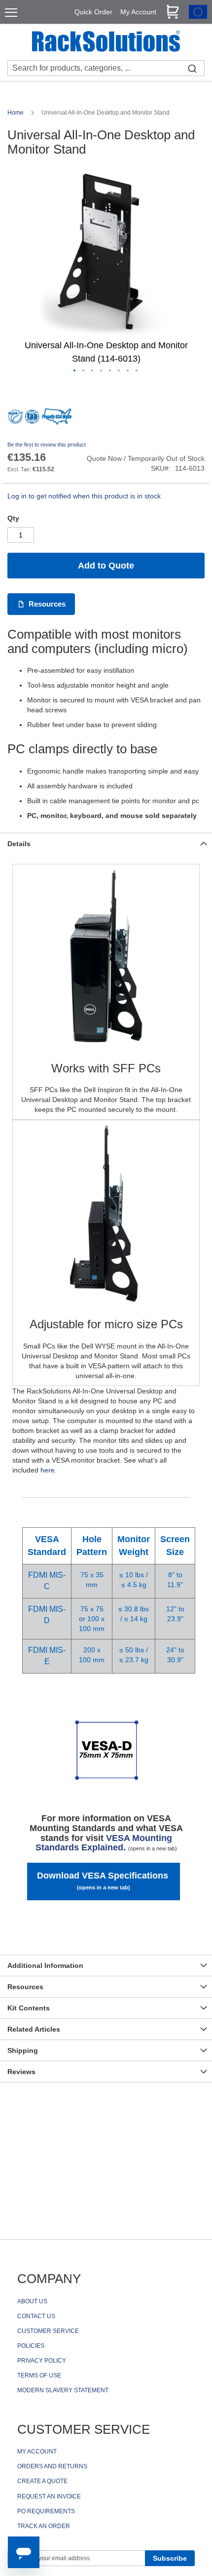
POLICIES (31, 2346)
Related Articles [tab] (34, 2029)
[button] (75, 371)
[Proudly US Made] (57, 420)
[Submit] (192, 68)
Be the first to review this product (47, 445)
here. (49, 1470)
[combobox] (106, 68)
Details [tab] (19, 844)
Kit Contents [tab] (29, 2008)
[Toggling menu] (11, 13)
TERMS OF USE (39, 2375)
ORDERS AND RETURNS (52, 2466)
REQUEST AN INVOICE (49, 2496)
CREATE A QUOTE (42, 2481)
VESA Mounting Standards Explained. (106, 1843)
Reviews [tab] (21, 2072)
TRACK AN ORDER (44, 2526)
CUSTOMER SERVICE (48, 2331)
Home (16, 113)
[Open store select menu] (198, 16)
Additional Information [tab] (45, 1965)
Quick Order (93, 12)
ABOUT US (32, 2301)
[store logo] (106, 42)
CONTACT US (36, 2316)
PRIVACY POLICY (42, 2361)
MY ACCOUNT (37, 2452)
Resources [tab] (25, 1987)
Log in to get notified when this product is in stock (84, 496)
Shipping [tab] (23, 2050)
